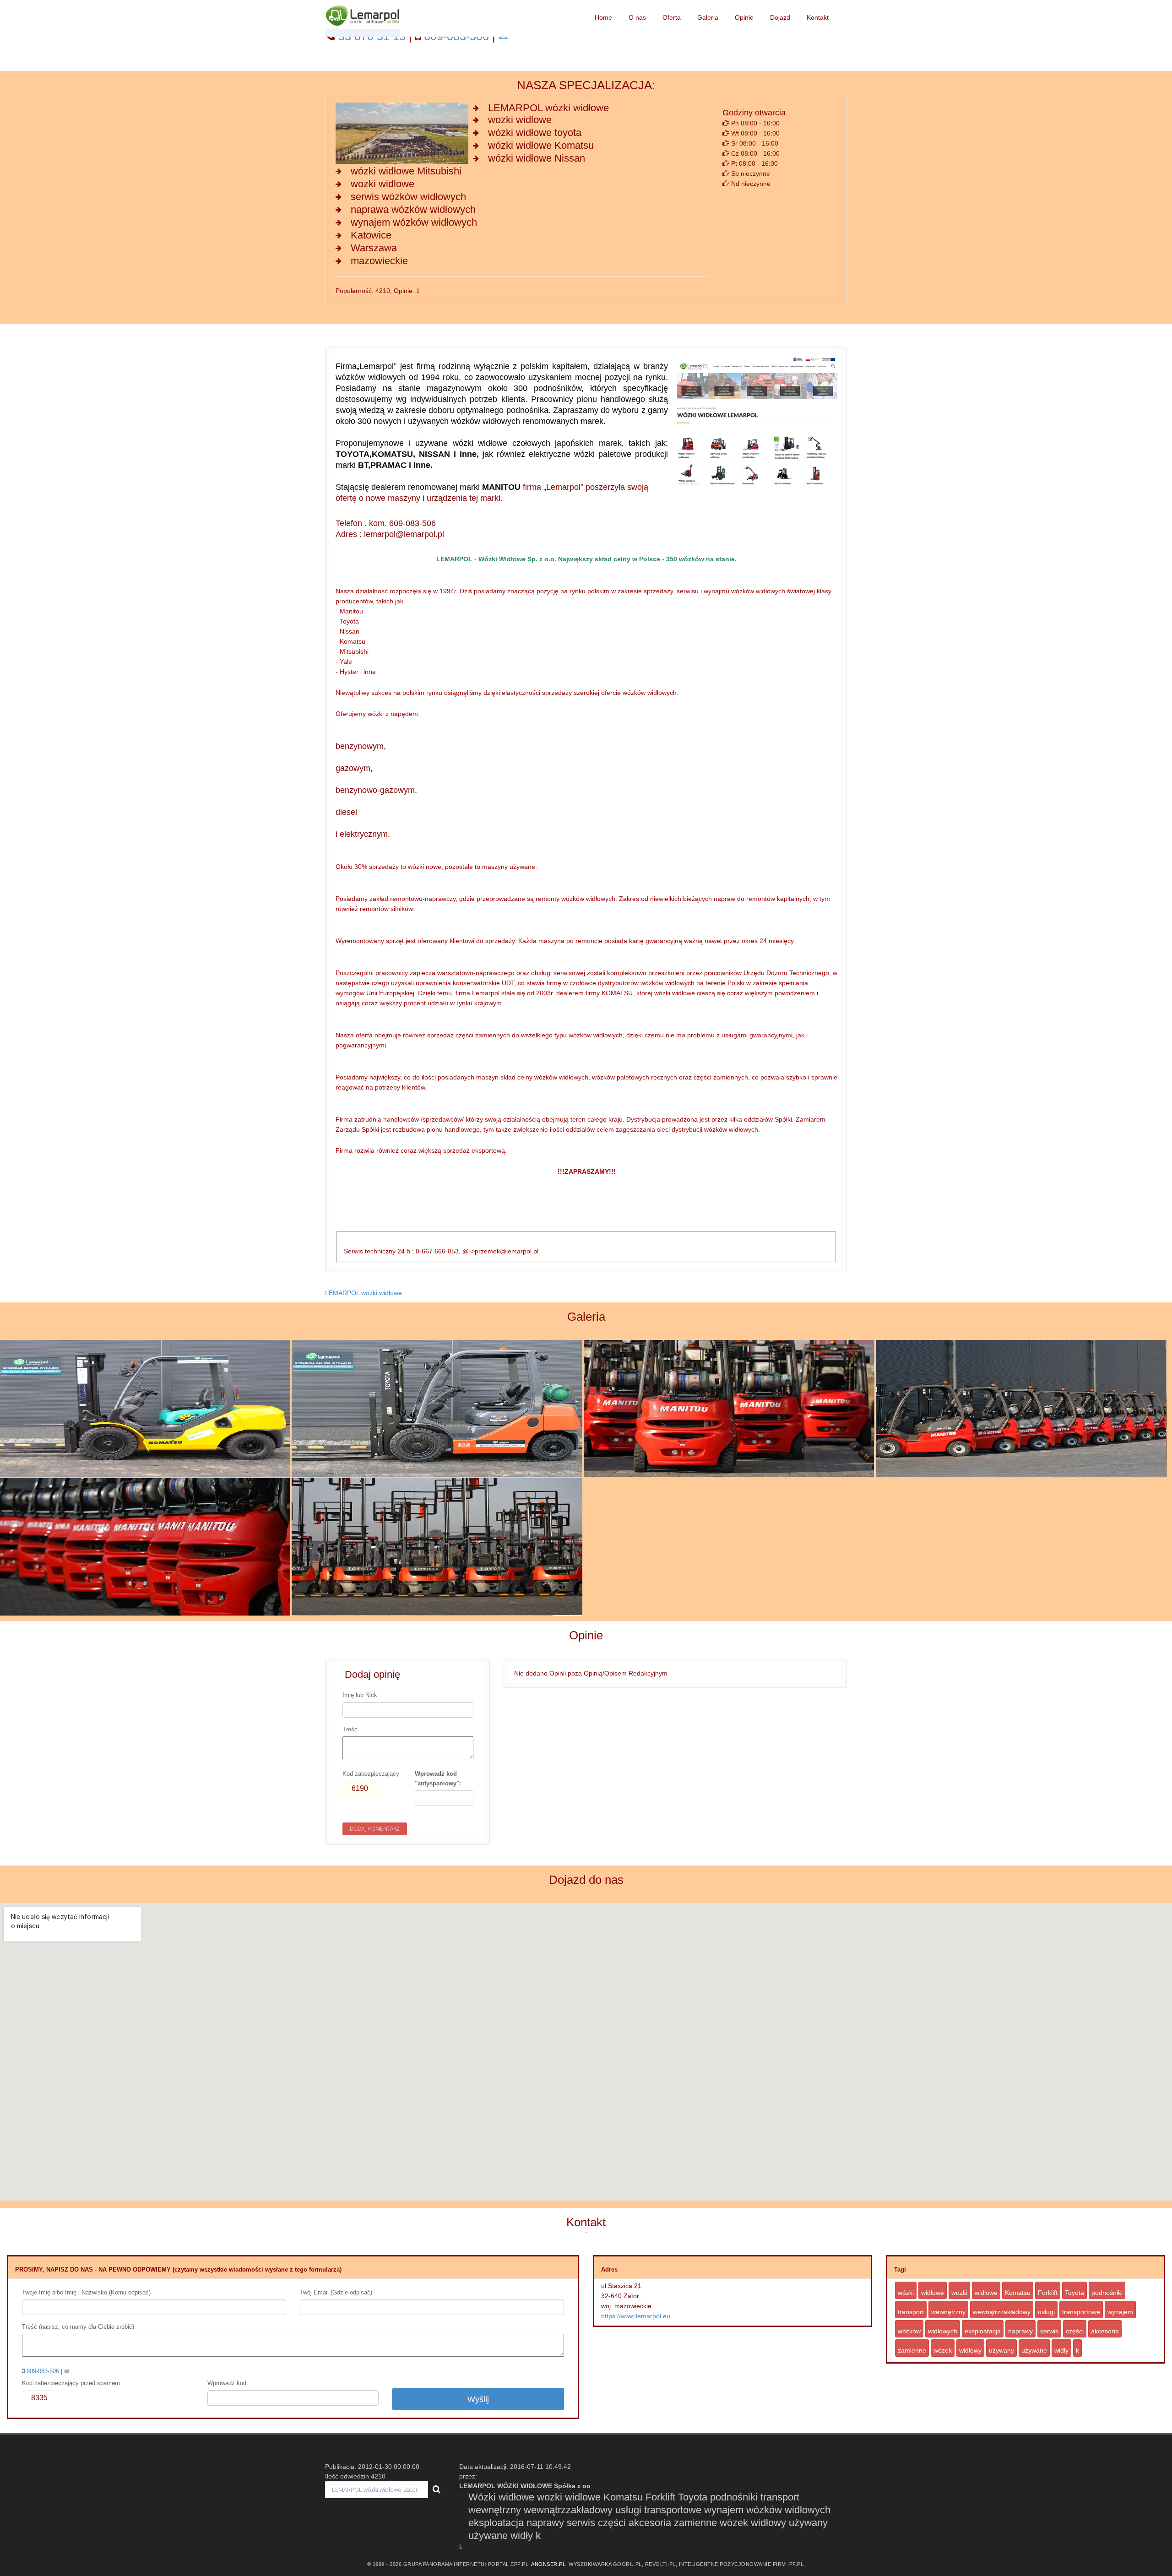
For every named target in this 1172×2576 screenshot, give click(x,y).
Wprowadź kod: (228, 2383)
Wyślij (478, 2399)
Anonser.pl (548, 2564)
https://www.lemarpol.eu (636, 2316)
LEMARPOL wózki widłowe (364, 1293)
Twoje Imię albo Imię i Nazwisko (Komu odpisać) (86, 2292)
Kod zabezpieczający (371, 1774)
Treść (350, 1729)
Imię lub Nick (360, 1695)
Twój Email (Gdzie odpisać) (336, 2292)
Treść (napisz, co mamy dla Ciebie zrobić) (78, 2327)
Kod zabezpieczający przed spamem (71, 2383)
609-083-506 (44, 2371)
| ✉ (48, 2371)
